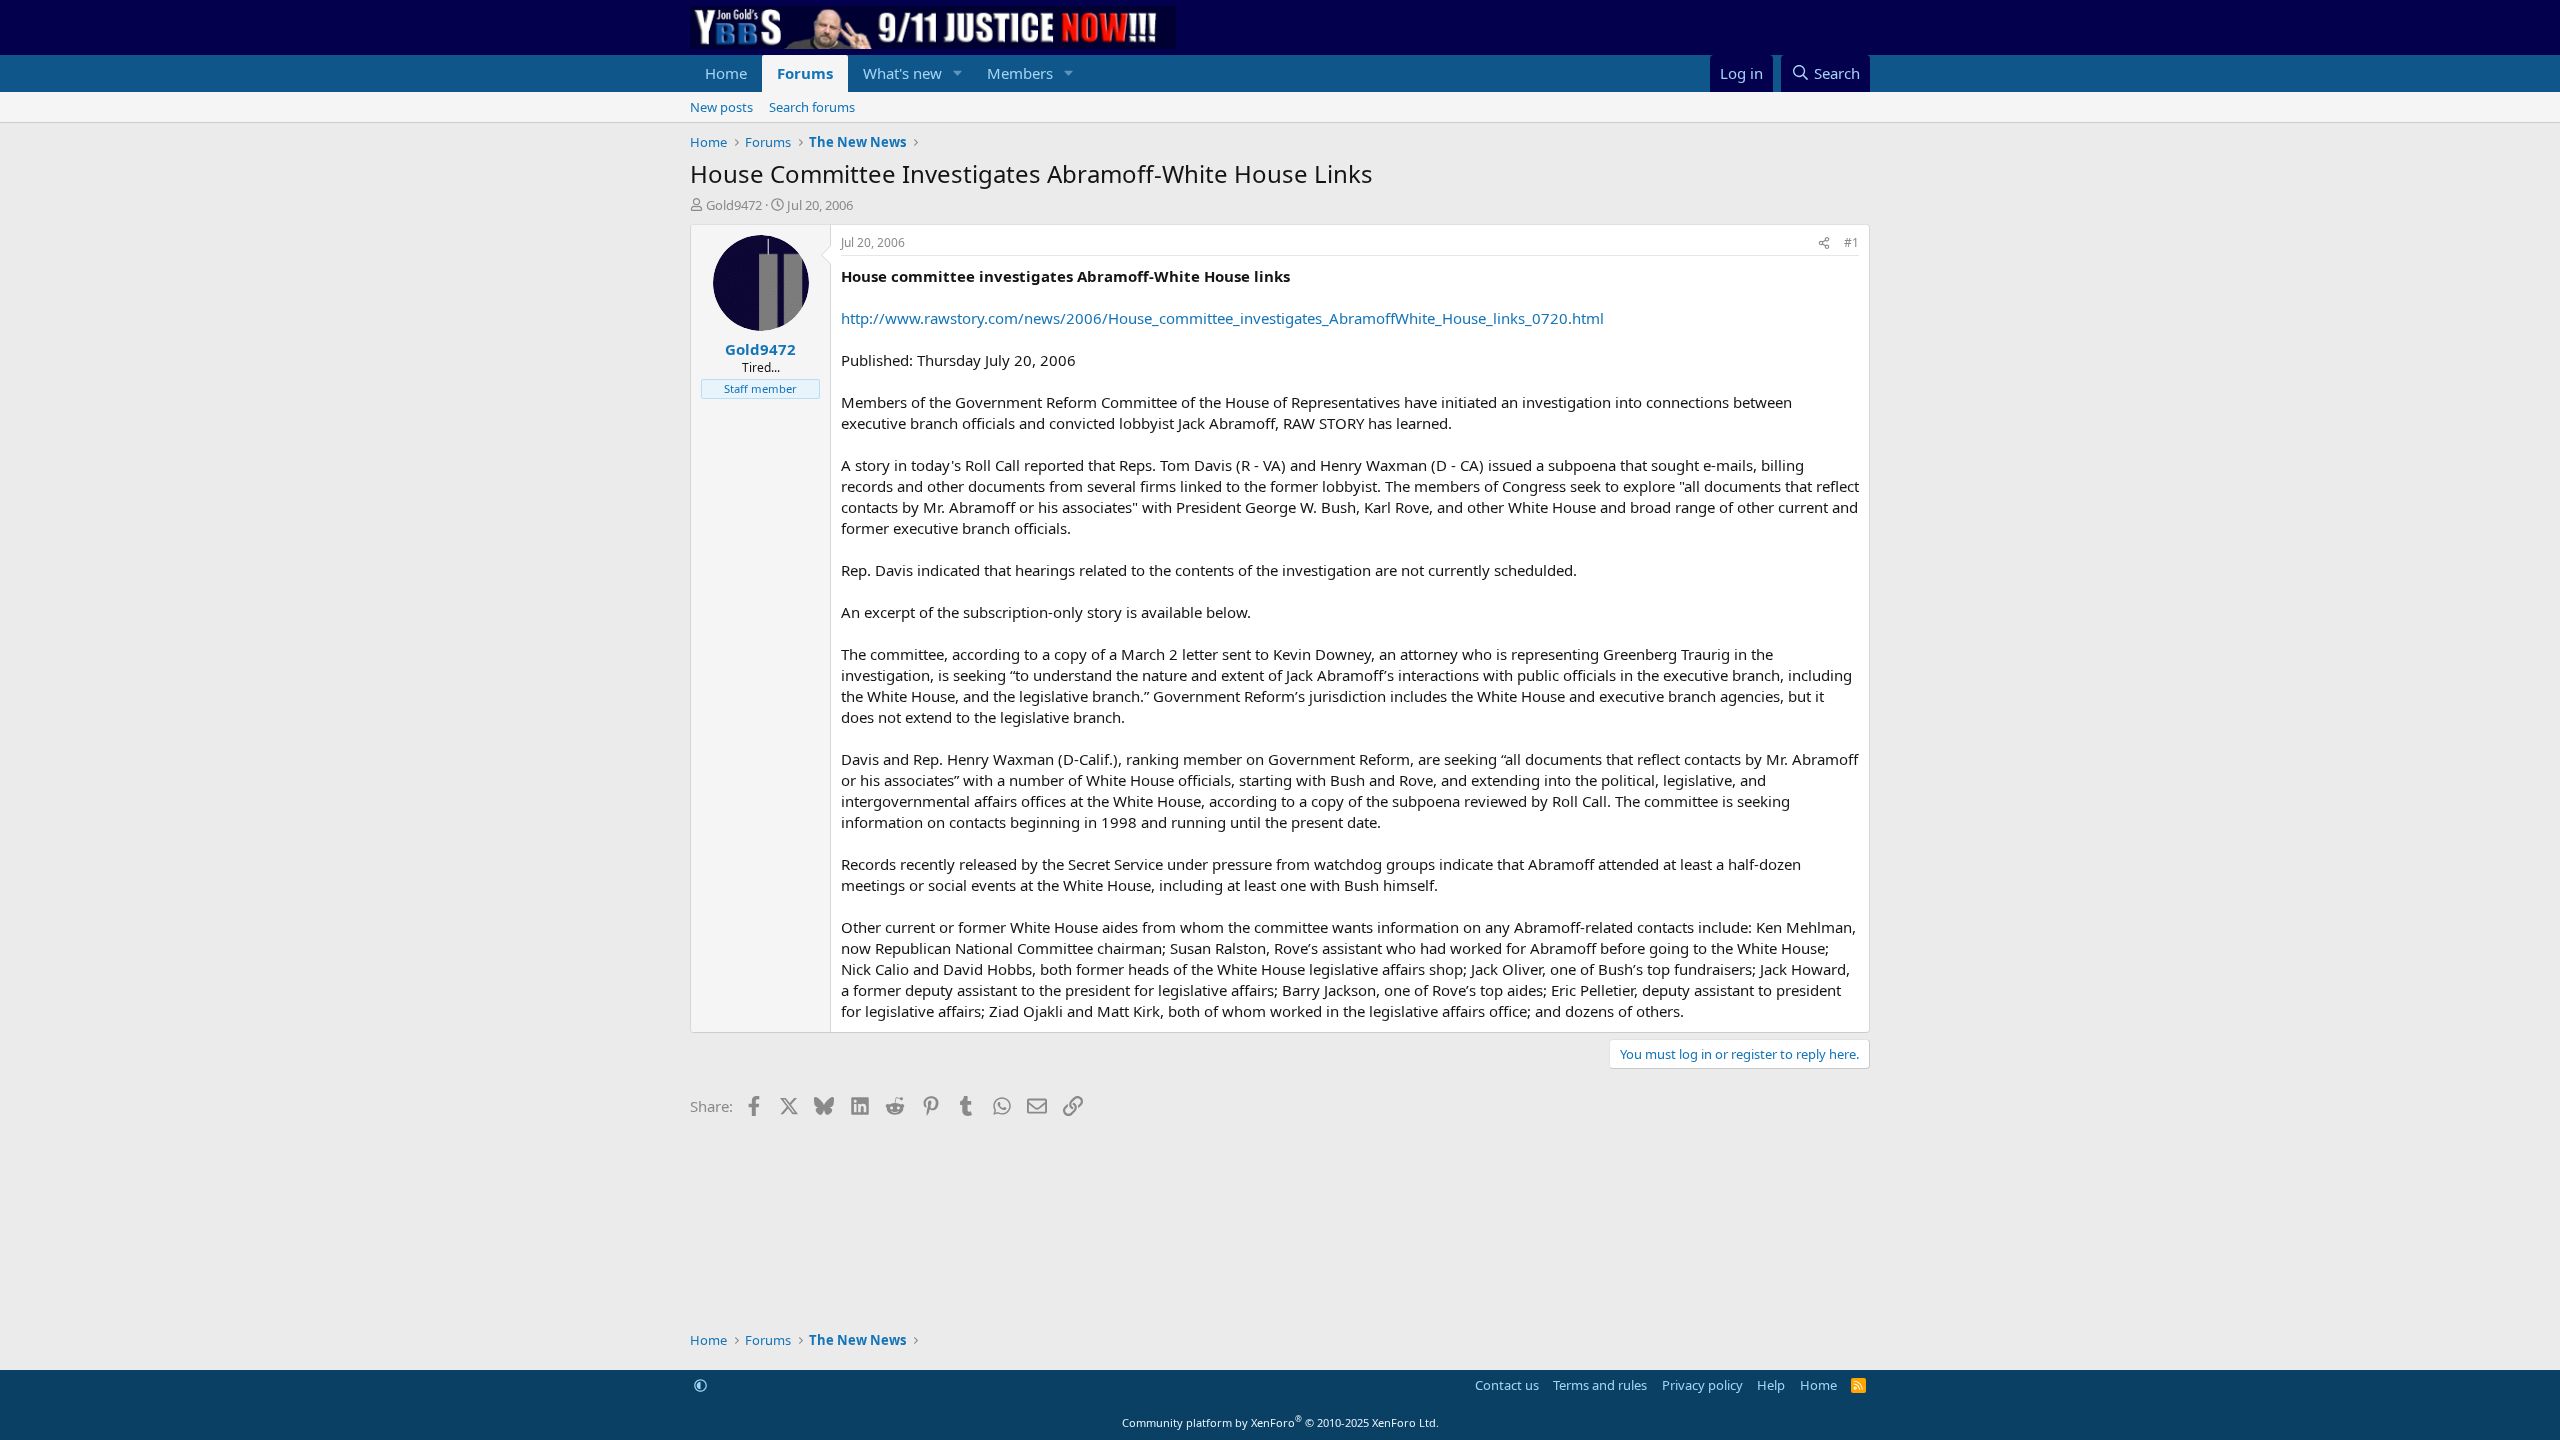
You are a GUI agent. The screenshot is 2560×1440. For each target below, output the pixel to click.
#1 (1851, 242)
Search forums (812, 107)
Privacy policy (1702, 1385)
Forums (805, 73)
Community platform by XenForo (1280, 1422)
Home (726, 73)
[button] (958, 73)
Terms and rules (1600, 1385)
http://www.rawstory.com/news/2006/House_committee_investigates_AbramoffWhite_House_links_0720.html (1222, 318)
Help (1771, 1385)
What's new (902, 73)
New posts (721, 107)
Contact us (1507, 1385)
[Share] (1824, 243)
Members (1020, 73)
